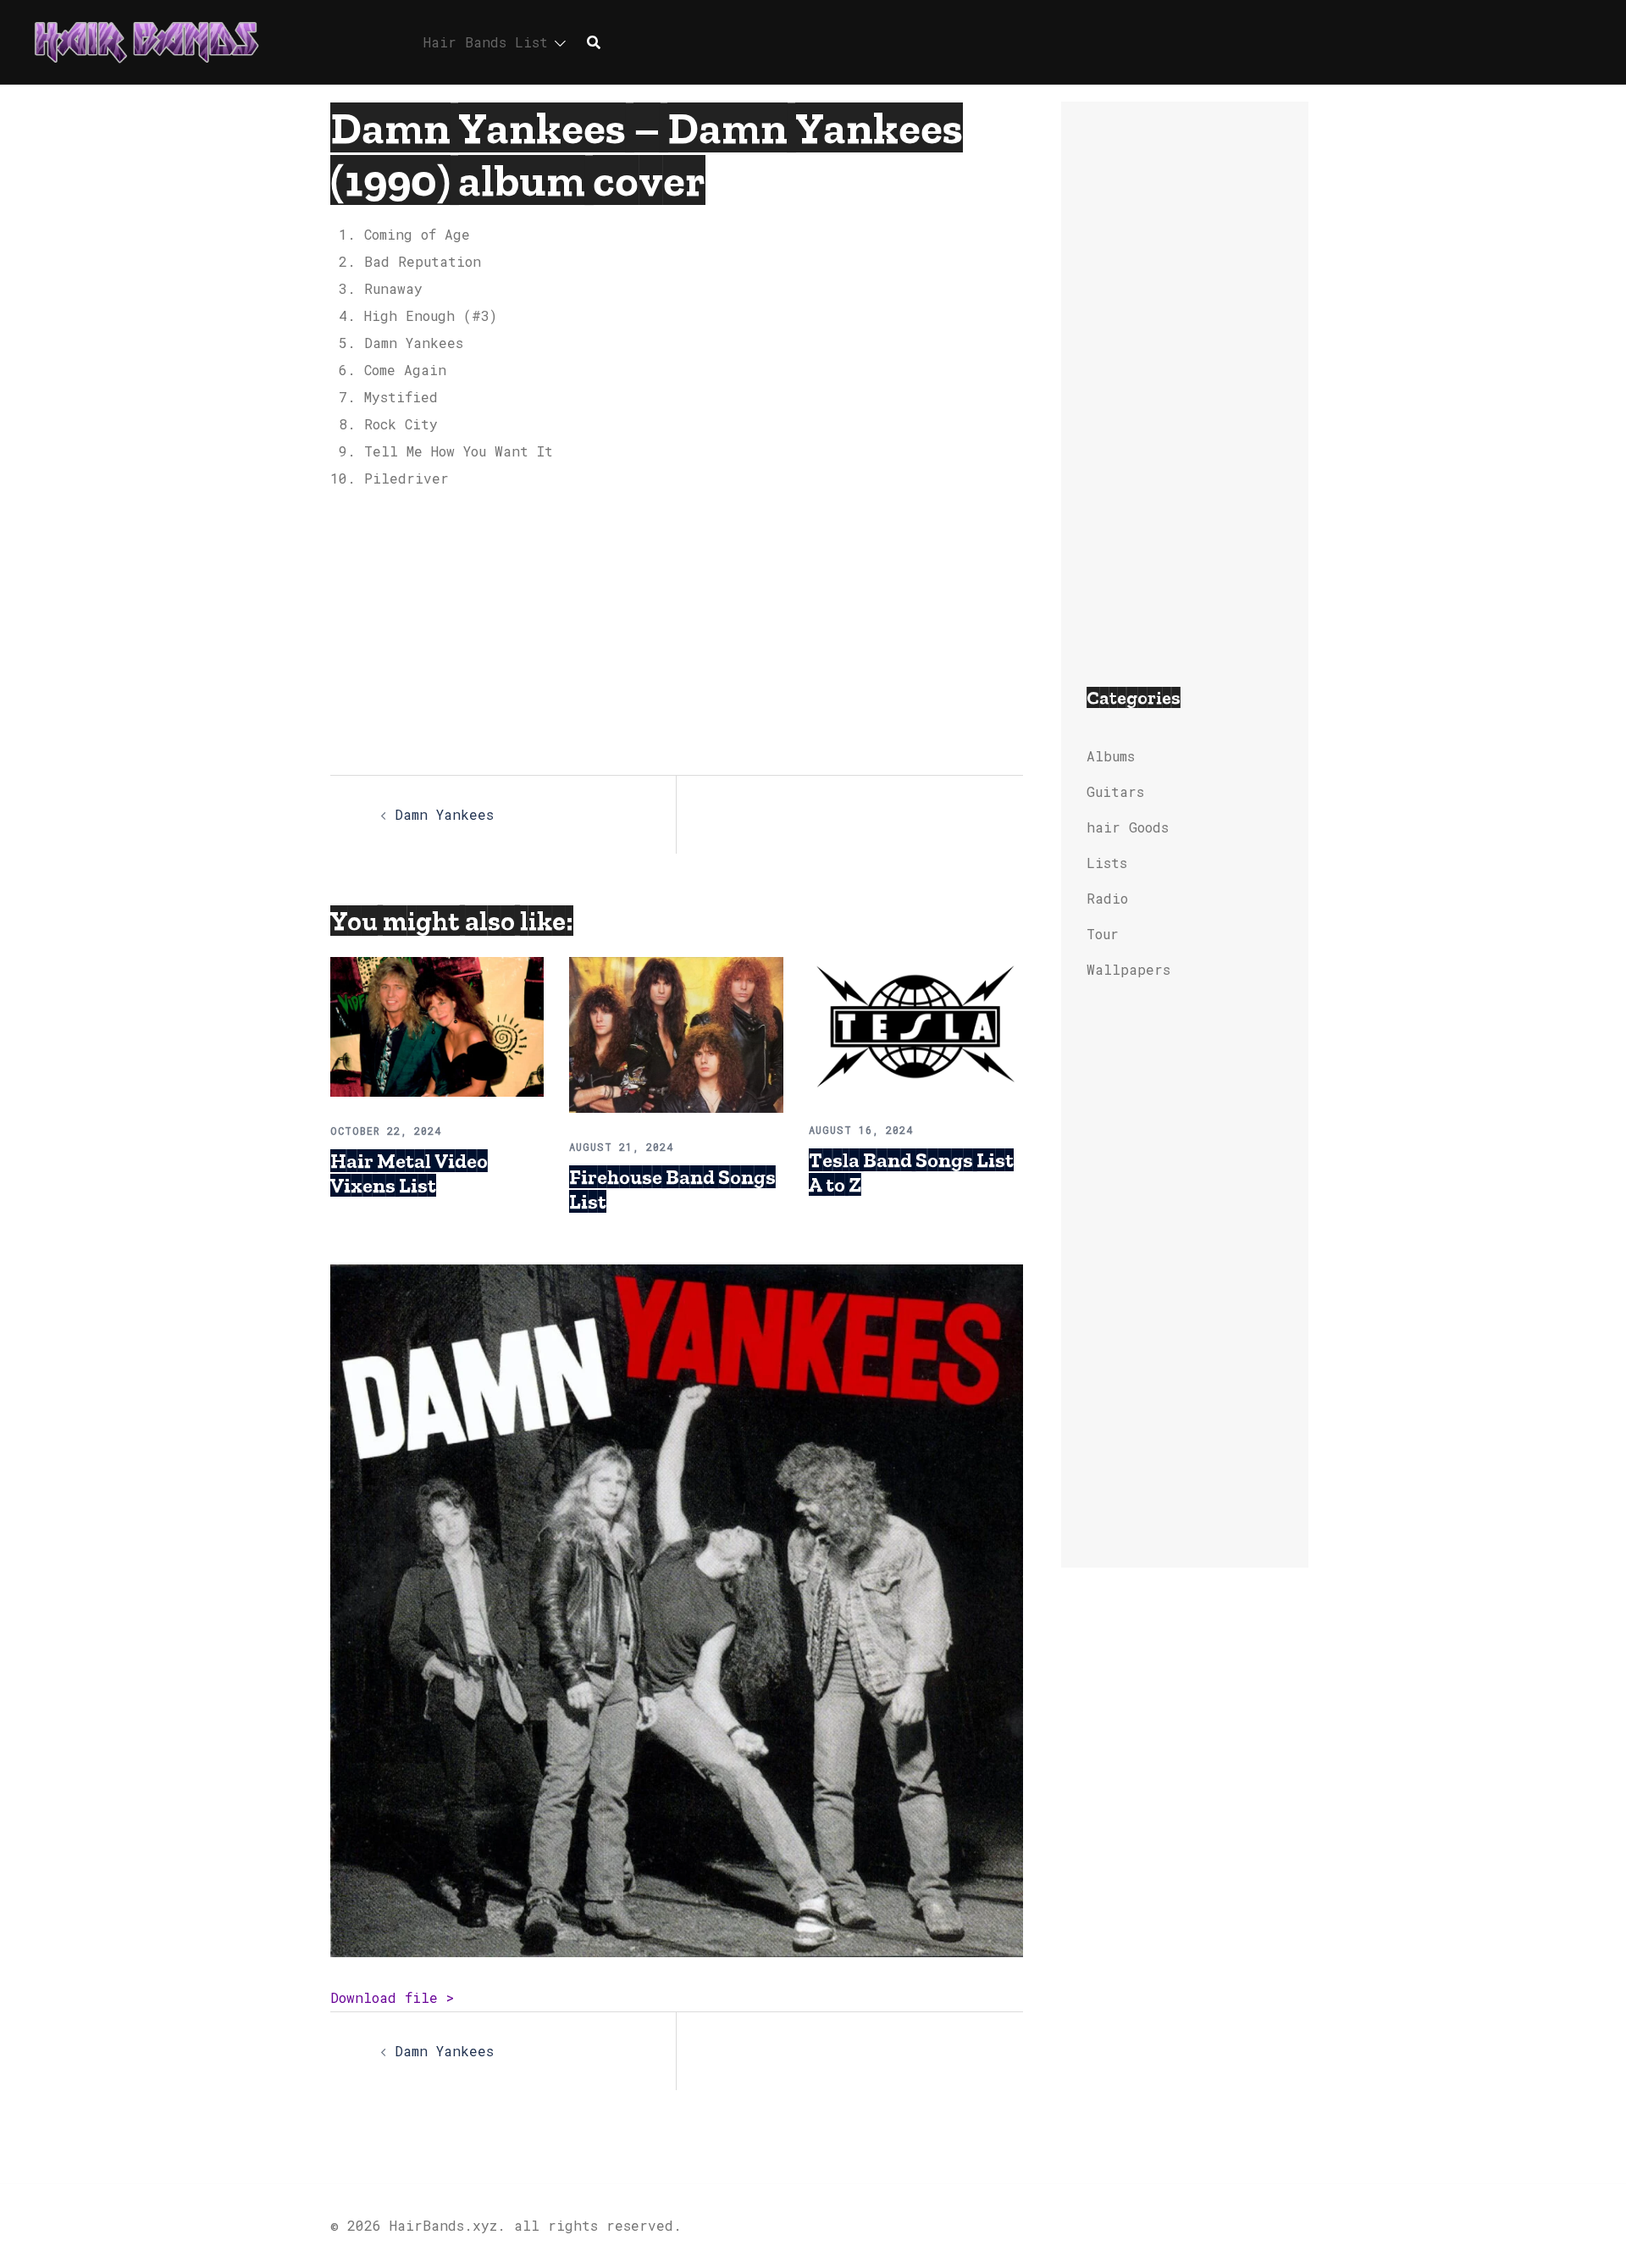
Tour (1103, 934)
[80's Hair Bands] (147, 40)
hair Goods (1128, 827)
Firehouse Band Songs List (672, 1189)
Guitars (1115, 791)
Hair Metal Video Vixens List (409, 1173)
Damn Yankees (444, 814)
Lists (1107, 863)
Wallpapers (1128, 969)
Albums (1111, 756)
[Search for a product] (594, 42)
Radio (1107, 898)
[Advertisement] (677, 631)
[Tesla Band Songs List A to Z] (915, 1024)
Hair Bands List (486, 42)
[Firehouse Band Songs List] (676, 1033)
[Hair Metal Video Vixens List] (437, 1025)
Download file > (392, 1997)
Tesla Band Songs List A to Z (911, 1172)
